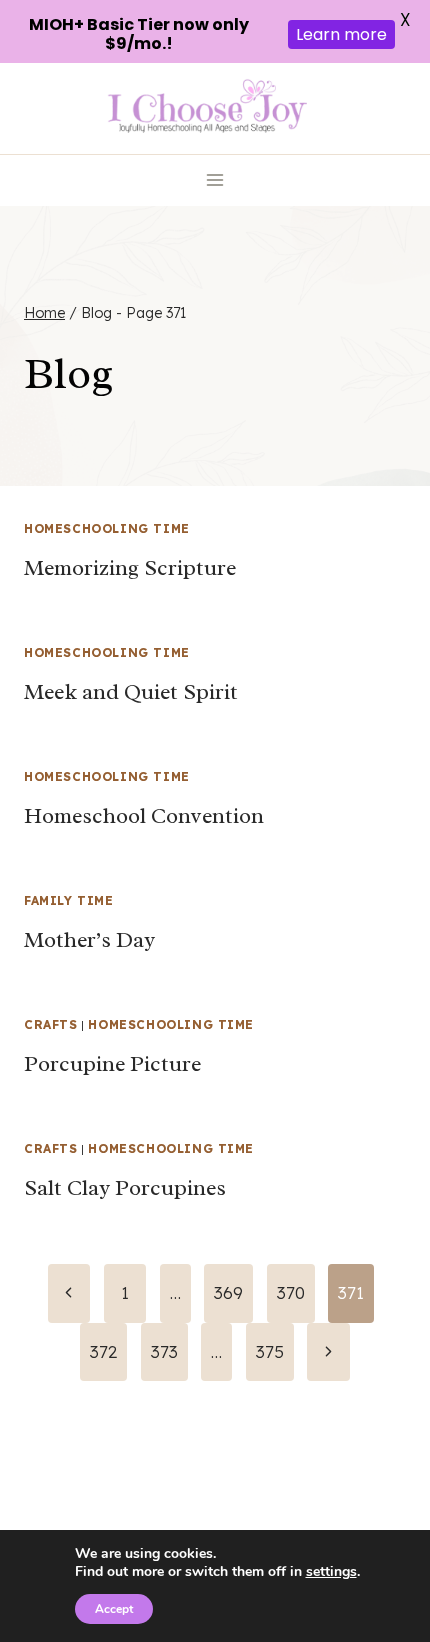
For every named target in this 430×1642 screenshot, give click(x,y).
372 (103, 1351)
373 (164, 1351)
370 (291, 1292)
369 (228, 1292)
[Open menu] (215, 180)
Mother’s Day (89, 940)
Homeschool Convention (144, 816)
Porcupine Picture (112, 1064)
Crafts (51, 1024)
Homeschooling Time (107, 528)
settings (331, 1572)
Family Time (69, 900)
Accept (114, 1609)
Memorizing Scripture (130, 568)
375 (270, 1351)
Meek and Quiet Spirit (131, 692)
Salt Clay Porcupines (125, 1188)
